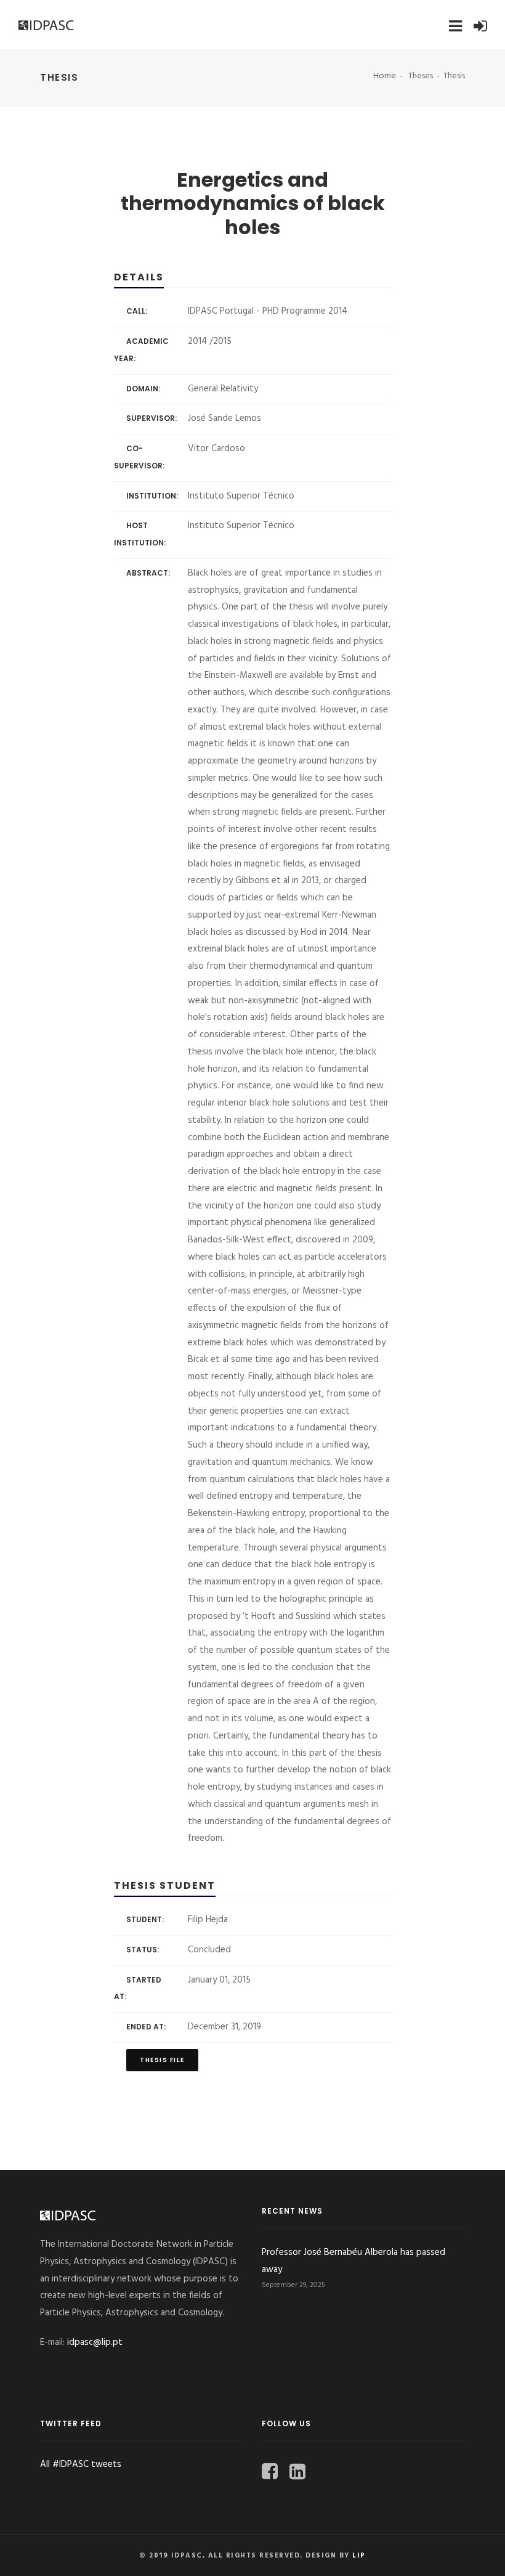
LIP (359, 2556)
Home (385, 76)
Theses (421, 76)
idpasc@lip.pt (95, 2342)
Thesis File (162, 2060)
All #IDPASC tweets (81, 2464)
